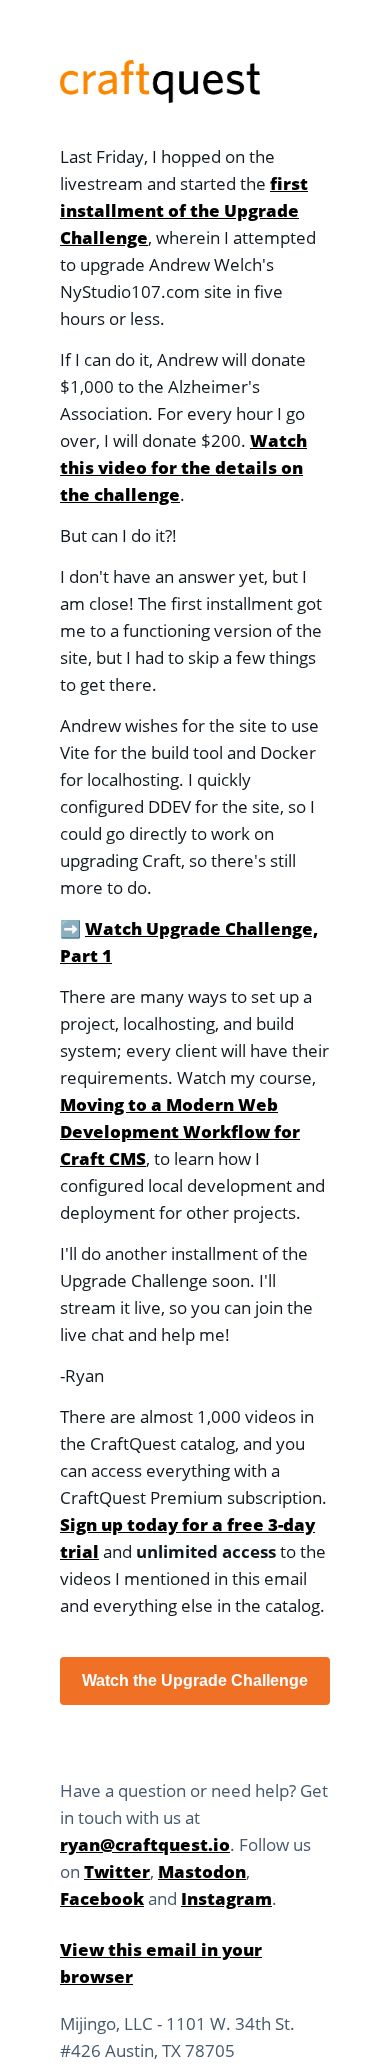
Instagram (226, 1898)
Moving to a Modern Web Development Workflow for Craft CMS (180, 1131)
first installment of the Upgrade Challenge (184, 210)
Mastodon (202, 1871)
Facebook (102, 1898)
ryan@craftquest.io (145, 1844)
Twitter (117, 1871)
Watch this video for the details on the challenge (183, 467)
